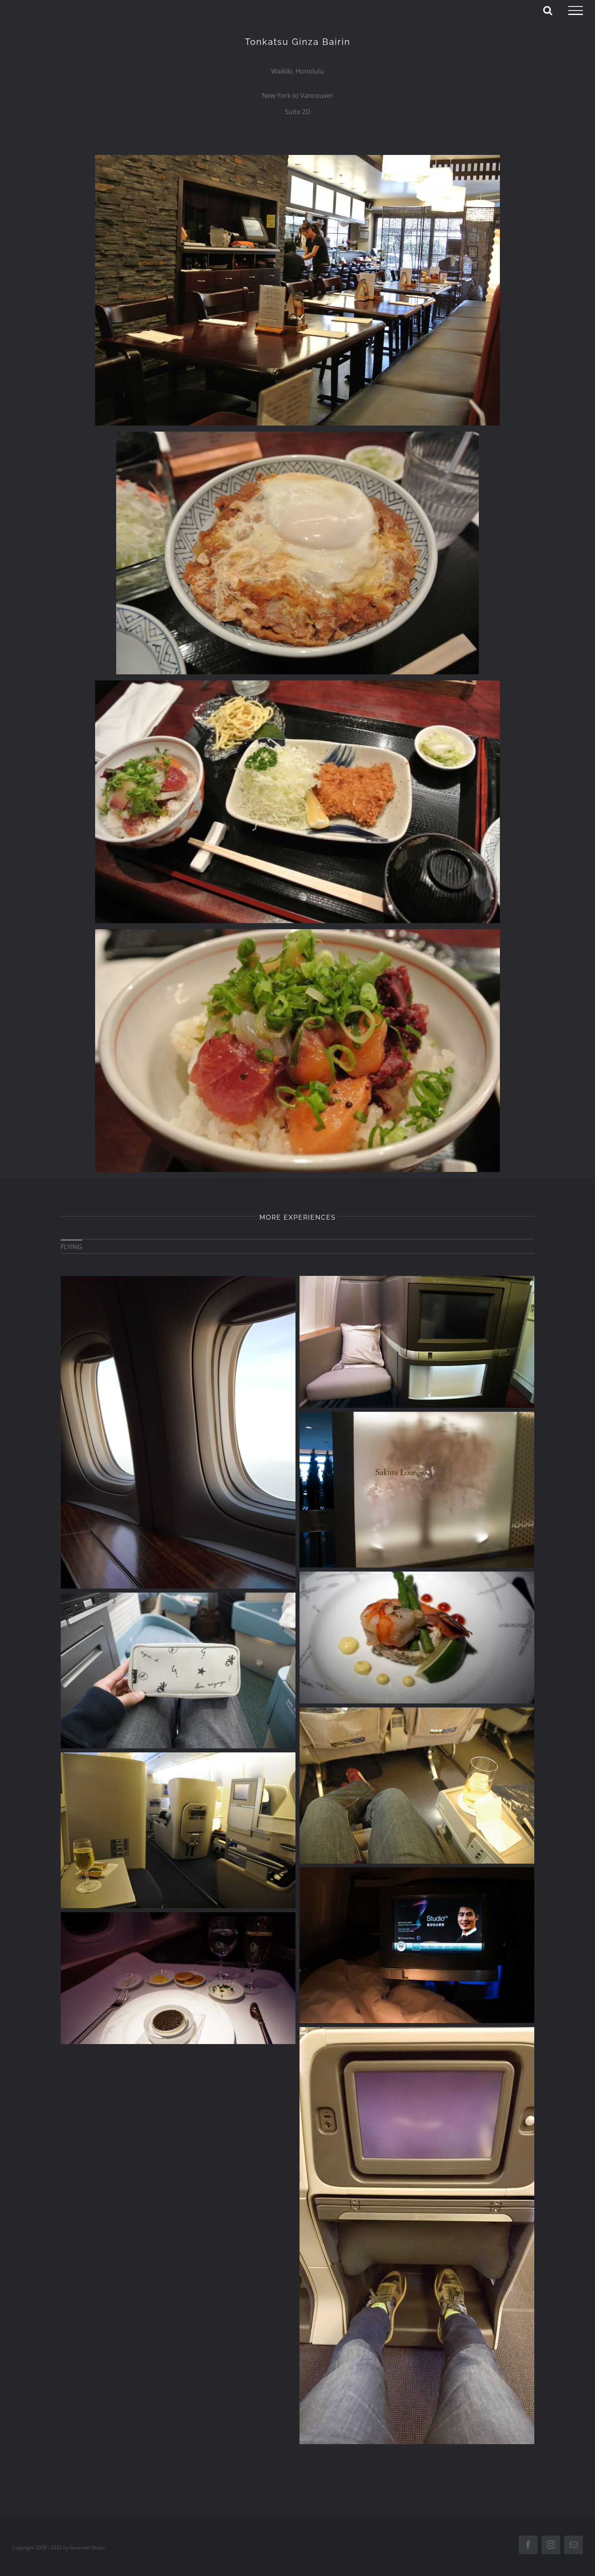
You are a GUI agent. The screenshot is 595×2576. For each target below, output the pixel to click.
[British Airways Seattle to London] (178, 1830)
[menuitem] (71, 1246)
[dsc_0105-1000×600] (297, 932)
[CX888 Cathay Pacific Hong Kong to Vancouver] (178, 1978)
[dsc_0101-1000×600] (297, 684)
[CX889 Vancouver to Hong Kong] (178, 1432)
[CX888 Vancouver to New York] (417, 1638)
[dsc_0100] (297, 435)
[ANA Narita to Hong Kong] (417, 1785)
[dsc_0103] (297, 158)
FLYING (71, 1247)
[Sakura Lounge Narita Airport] (417, 1490)
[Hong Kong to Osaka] (417, 2236)
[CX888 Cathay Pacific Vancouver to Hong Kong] (178, 1670)
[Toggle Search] (548, 10)
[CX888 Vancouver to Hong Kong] (417, 1945)
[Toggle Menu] (576, 11)
